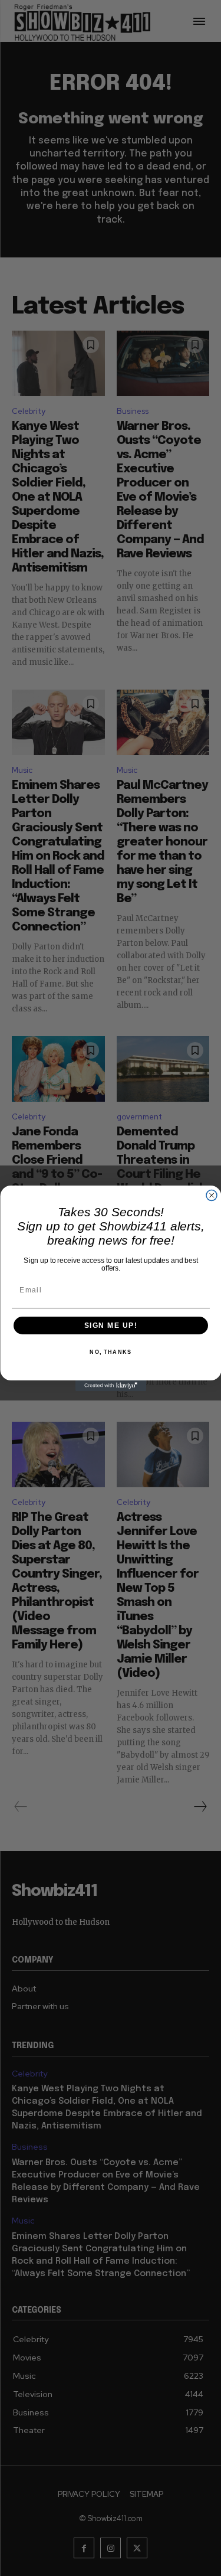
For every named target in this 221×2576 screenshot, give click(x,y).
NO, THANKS (111, 1352)
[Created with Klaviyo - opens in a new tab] (111, 1386)
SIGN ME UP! (111, 1325)
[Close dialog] (212, 1195)
